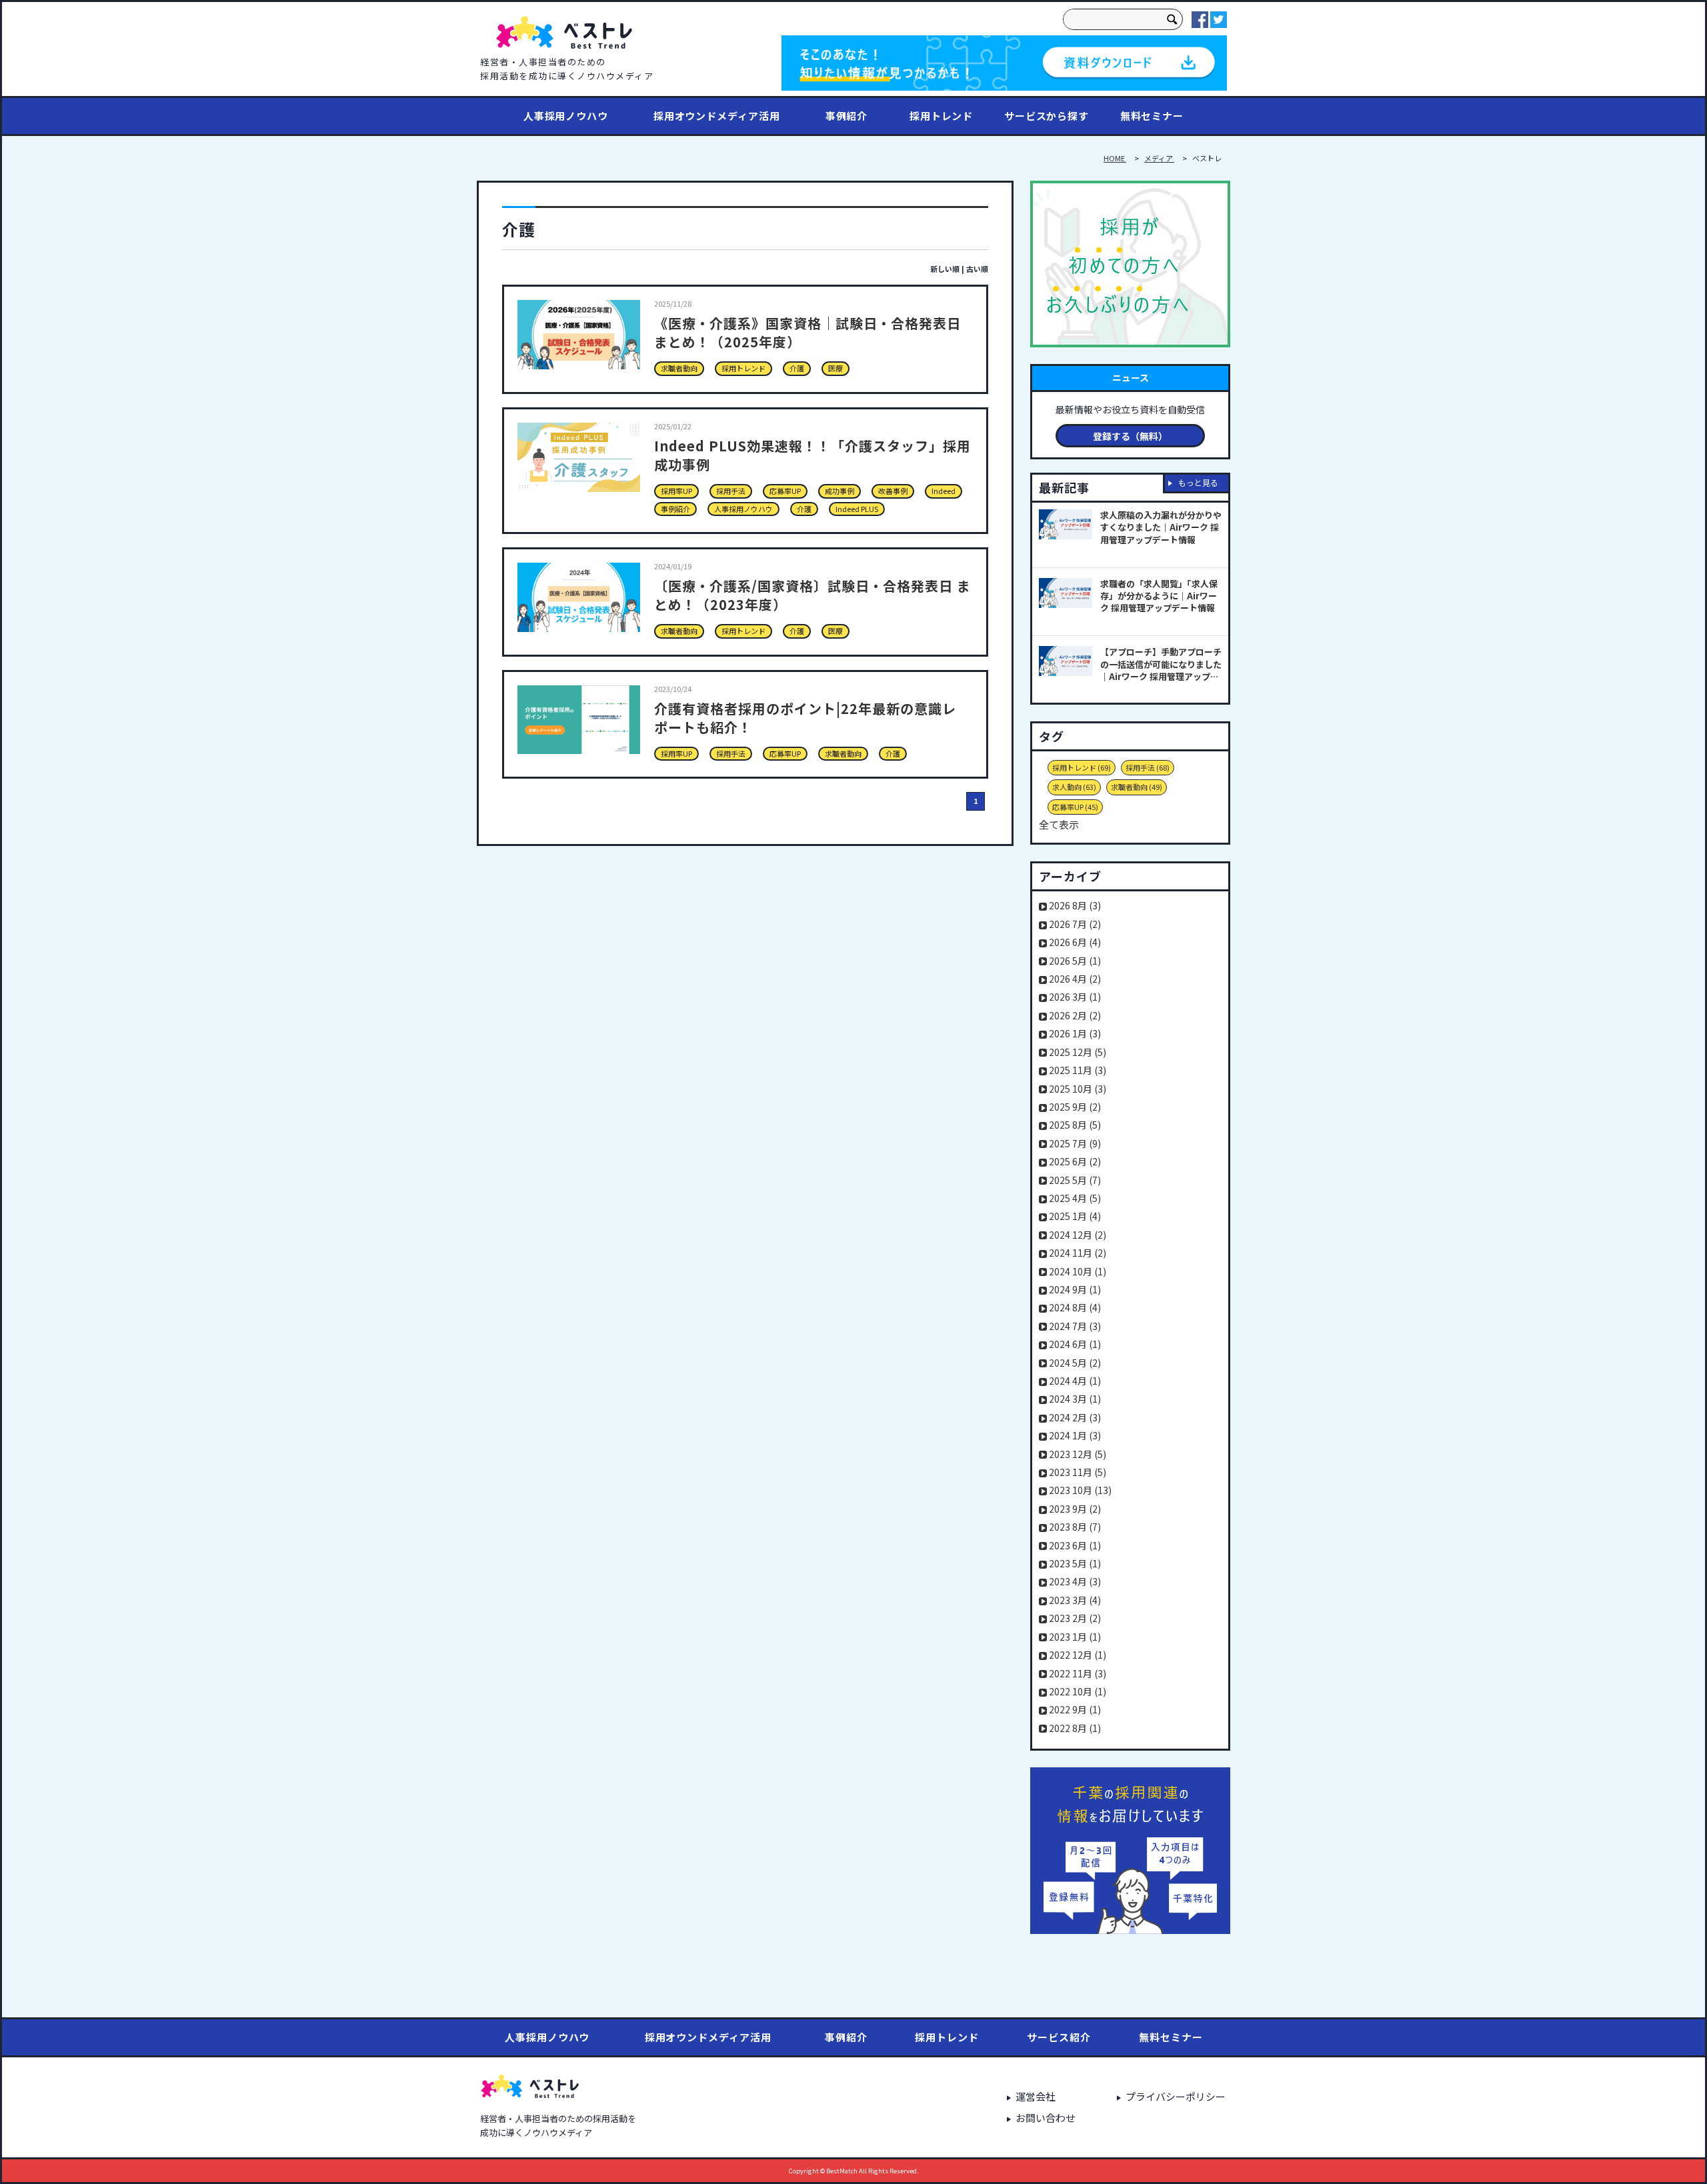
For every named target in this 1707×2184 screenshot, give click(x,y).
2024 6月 (1075, 1344)
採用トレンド (743, 368)
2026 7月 (1075, 924)
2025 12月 (1078, 1052)
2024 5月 (1075, 1363)
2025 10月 (1078, 1089)
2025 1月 (1075, 1216)
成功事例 (839, 491)
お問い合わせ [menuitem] (1046, 2118)
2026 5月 (1075, 961)
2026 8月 (1075, 905)
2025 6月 (1075, 1161)
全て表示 (1059, 824)
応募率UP (785, 491)
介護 (797, 368)
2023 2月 (1075, 1618)
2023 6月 (1075, 1545)
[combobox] (1113, 19)
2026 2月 (1075, 1015)
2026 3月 (1075, 997)
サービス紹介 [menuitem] (1059, 2037)
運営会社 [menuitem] (1036, 2096)
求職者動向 (679, 368)
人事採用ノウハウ (743, 509)
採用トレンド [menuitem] (941, 116)
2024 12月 (1078, 1235)
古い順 (977, 269)
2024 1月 (1075, 1435)
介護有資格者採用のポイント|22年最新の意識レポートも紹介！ (805, 718)
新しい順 (945, 269)
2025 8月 (1075, 1125)
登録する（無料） (1130, 436)
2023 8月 (1075, 1527)
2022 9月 (1075, 1709)
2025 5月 (1075, 1180)
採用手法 (731, 491)
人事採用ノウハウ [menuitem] (566, 116)
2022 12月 (1078, 1655)
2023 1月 (1075, 1637)
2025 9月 (1075, 1107)
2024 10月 (1078, 1271)
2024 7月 (1075, 1326)
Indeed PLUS (857, 509)
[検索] (1172, 19)
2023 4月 (1075, 1581)
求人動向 (1074, 787)
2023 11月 (1078, 1472)
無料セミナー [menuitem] (1152, 116)
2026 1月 (1075, 1033)
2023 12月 (1078, 1454)
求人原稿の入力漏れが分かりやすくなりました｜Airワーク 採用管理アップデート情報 (1161, 527)
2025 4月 (1075, 1198)
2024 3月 (1075, 1399)
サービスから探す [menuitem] (1047, 116)
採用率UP (676, 491)
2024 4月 (1075, 1381)
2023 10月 (1080, 1490)
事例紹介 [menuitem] (847, 116)
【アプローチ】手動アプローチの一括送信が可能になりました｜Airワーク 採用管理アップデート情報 (1161, 664)
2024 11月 (1078, 1253)
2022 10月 (1078, 1691)
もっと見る (1198, 482)
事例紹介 (675, 509)
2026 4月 (1075, 979)
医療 (835, 368)
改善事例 (893, 491)
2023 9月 (1075, 1509)
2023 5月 (1075, 1563)
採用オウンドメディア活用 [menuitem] (717, 116)
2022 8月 (1075, 1728)
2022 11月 (1078, 1673)
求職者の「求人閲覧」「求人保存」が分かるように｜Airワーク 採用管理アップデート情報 (1159, 596)
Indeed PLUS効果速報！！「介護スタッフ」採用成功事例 (812, 455)
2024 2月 (1075, 1417)
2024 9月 (1075, 1289)
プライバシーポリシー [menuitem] (1176, 2096)
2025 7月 (1075, 1143)
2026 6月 (1075, 942)
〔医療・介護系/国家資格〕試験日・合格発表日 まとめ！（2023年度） (812, 595)
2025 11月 (1078, 1070)
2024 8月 (1075, 1307)
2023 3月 (1075, 1600)
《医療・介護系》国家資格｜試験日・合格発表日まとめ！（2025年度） (807, 332)
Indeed (944, 491)
